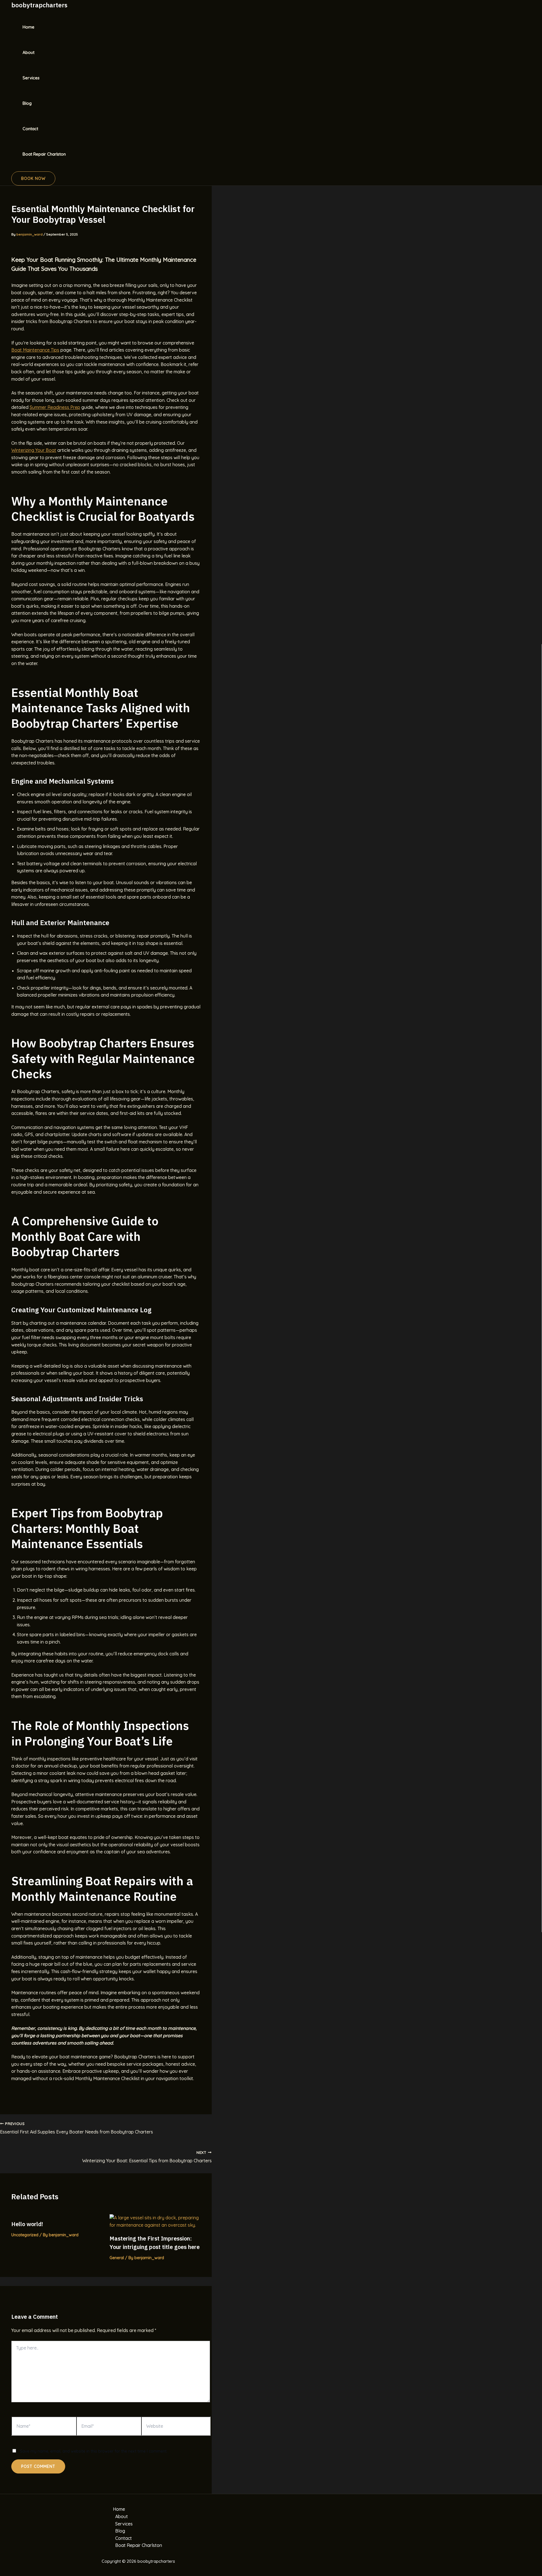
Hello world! (27, 2224)
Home (29, 27)
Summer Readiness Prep (55, 407)
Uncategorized (25, 2235)
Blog (27, 103)
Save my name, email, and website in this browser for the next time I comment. (94, 2451)
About (29, 52)
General (117, 2258)
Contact (30, 129)
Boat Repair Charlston (44, 154)
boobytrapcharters (39, 5)
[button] (33, 178)
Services (31, 78)
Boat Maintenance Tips (35, 350)
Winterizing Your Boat (34, 450)
